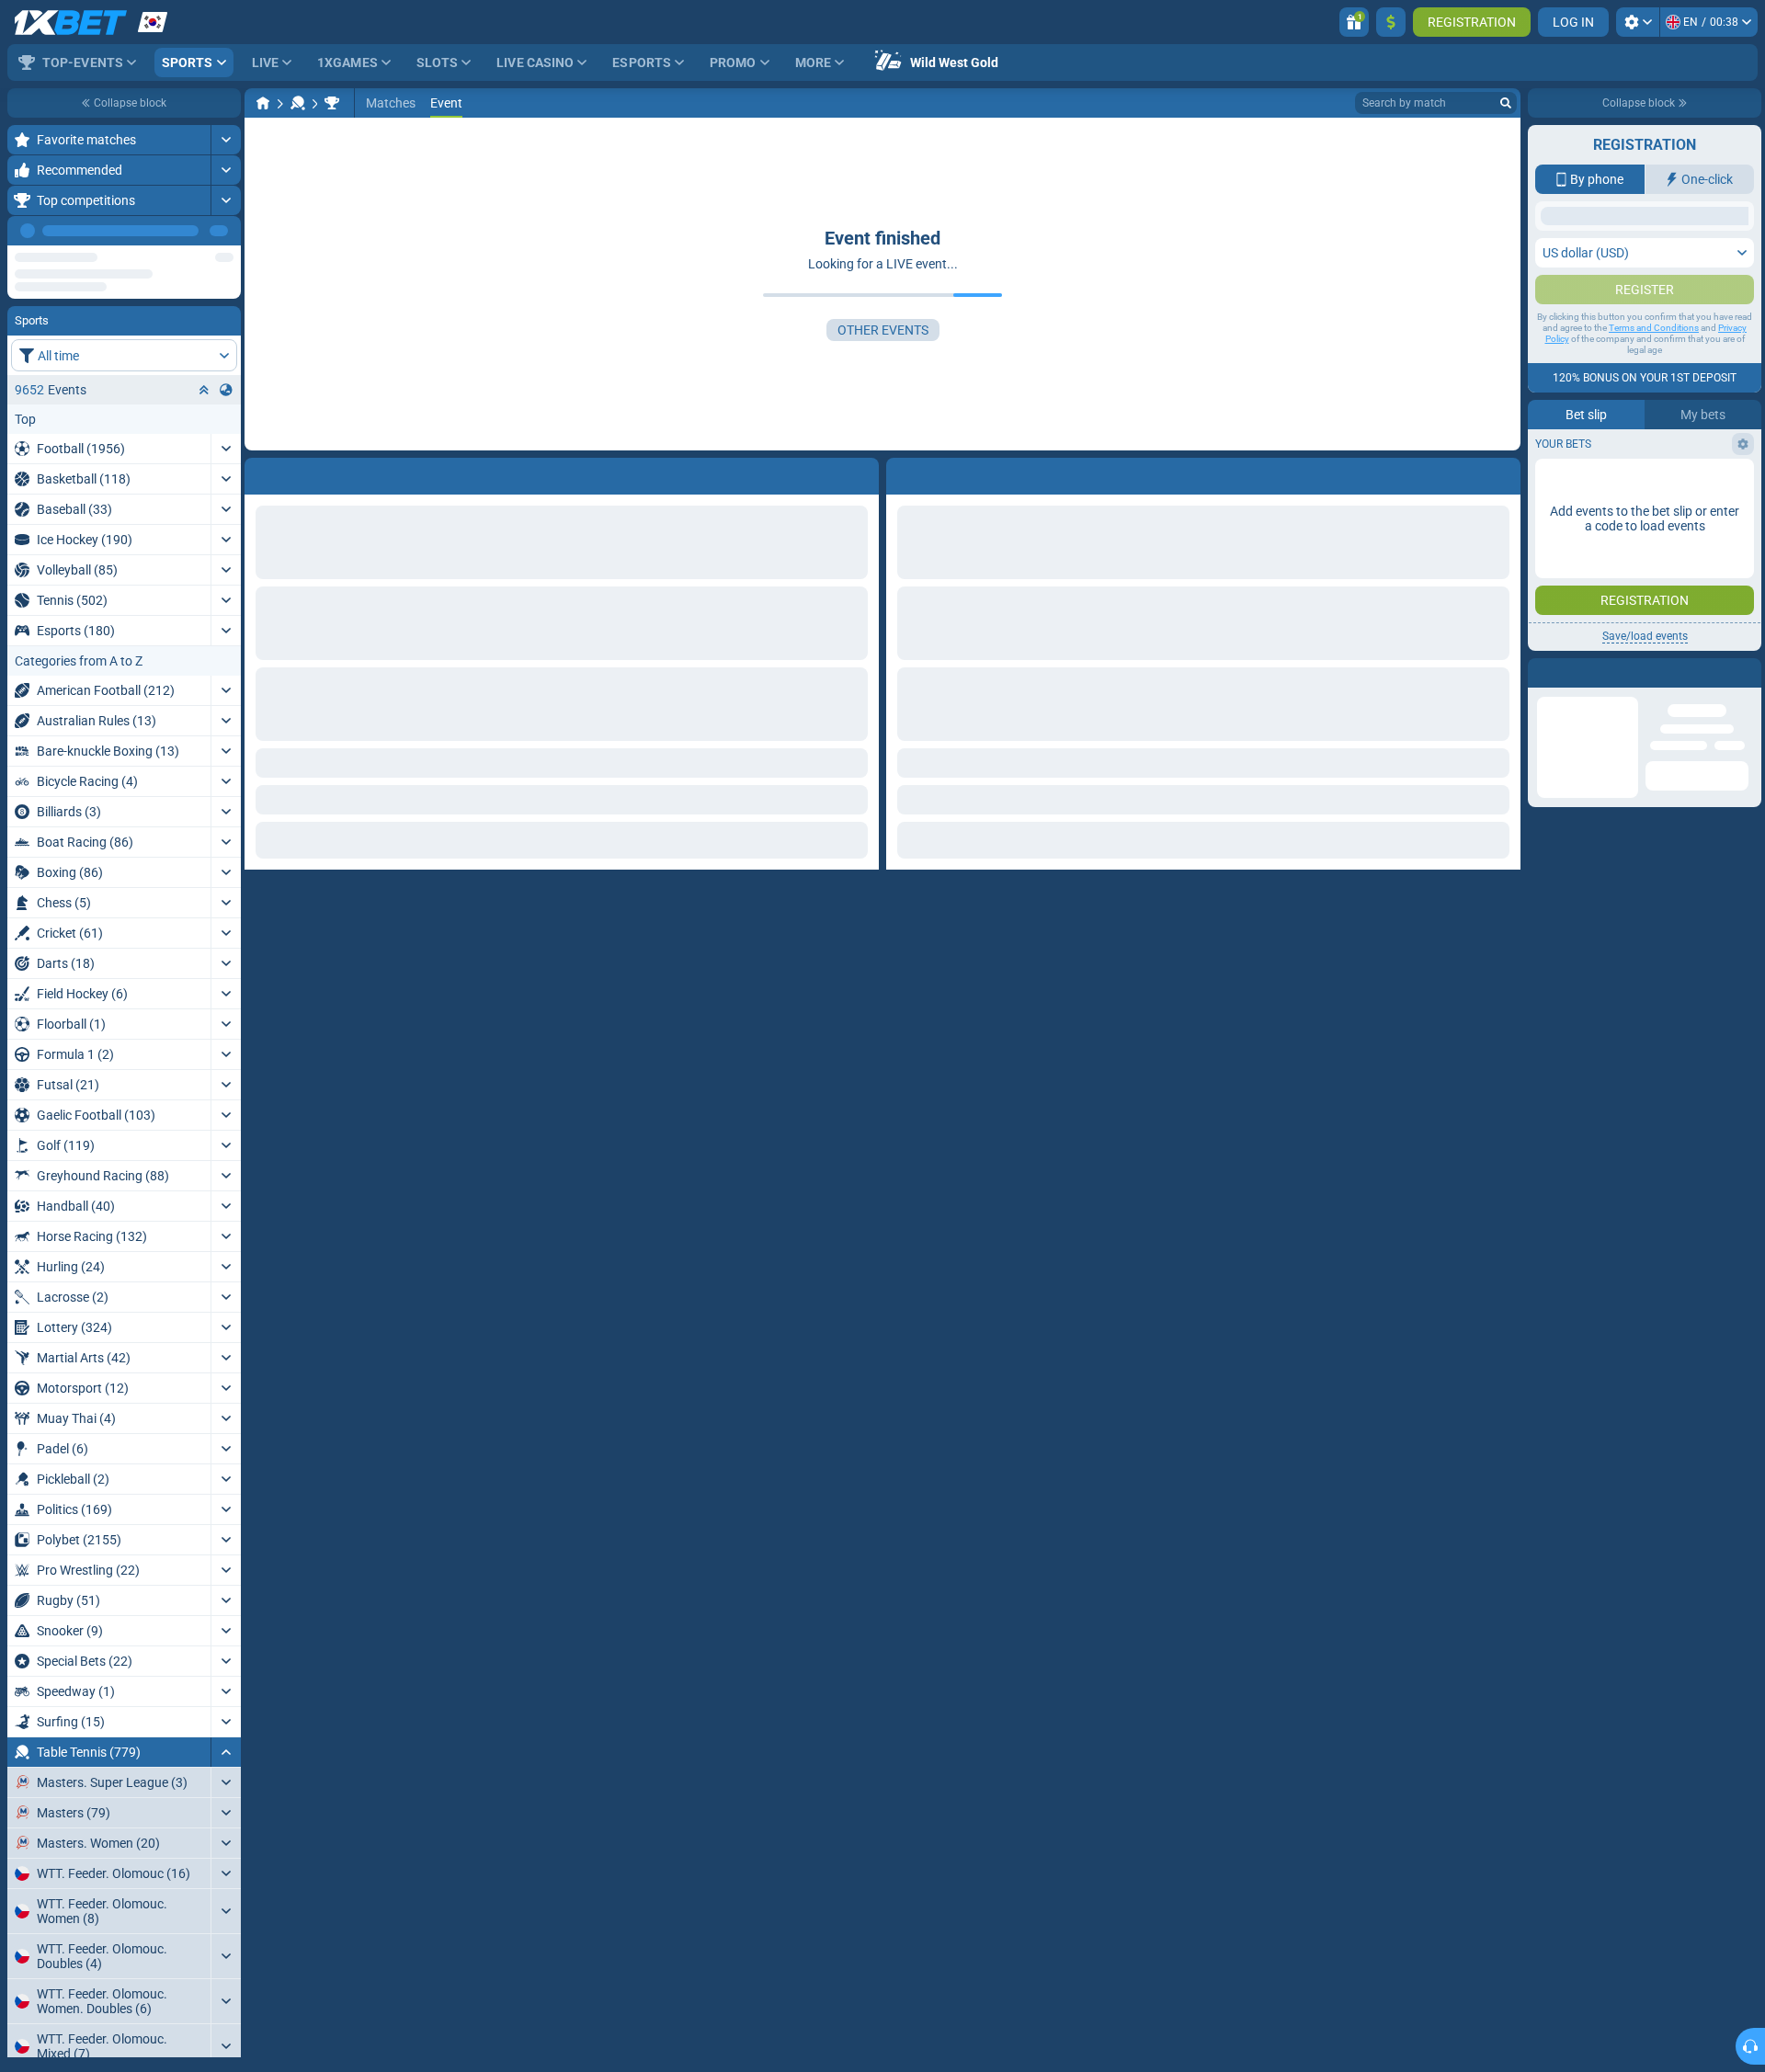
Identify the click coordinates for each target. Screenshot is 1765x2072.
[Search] (1506, 103)
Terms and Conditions (1654, 511)
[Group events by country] (226, 390)
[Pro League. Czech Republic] (332, 103)
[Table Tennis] (298, 103)
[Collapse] (226, 1752)
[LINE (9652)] (263, 103)
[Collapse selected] (204, 390)
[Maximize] (226, 140)
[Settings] (1638, 22)
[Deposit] (1391, 22)
